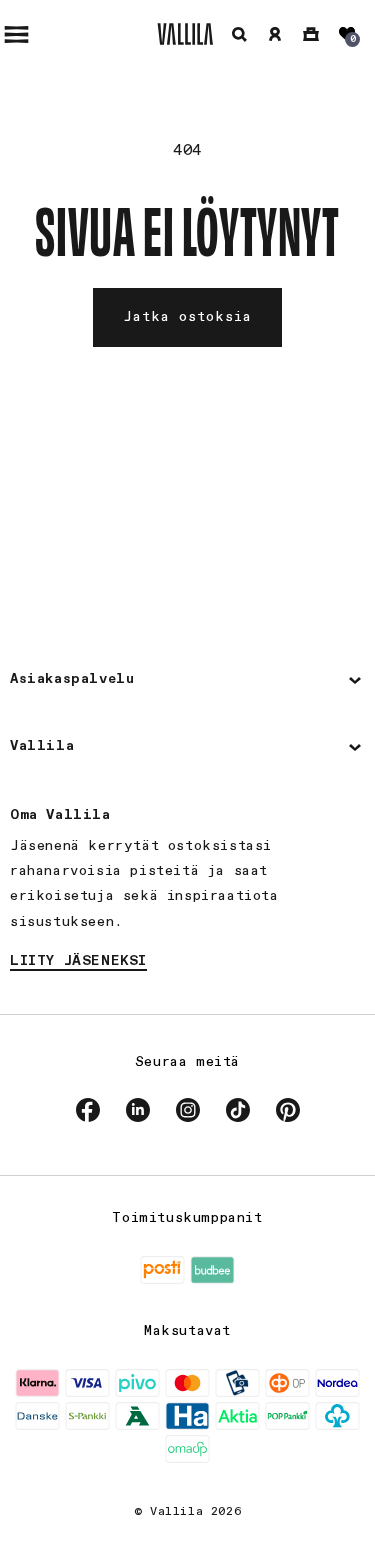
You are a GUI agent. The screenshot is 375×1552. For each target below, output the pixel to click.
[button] (239, 34)
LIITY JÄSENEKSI (78, 961)
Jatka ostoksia (187, 317)
